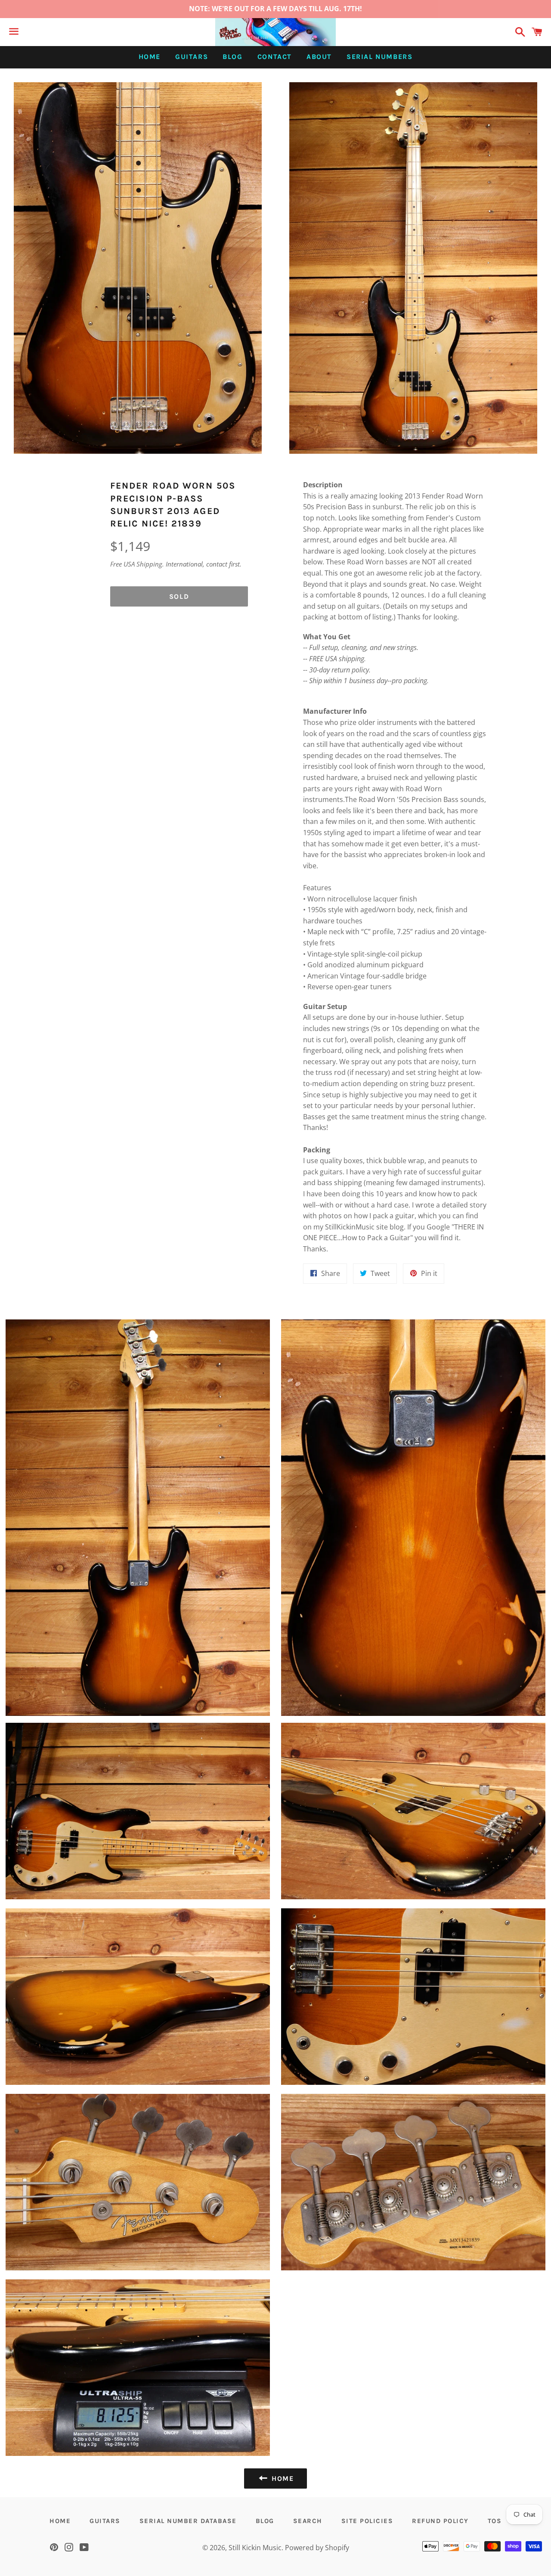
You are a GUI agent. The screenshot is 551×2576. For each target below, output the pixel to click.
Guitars (192, 57)
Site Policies (367, 2521)
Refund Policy (440, 2521)
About (319, 57)
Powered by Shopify (317, 2548)
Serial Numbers (379, 57)
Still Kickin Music (255, 2548)
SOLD (179, 596)
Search (308, 2521)
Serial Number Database (188, 2521)
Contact (275, 57)
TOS (495, 2521)
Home (150, 57)
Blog (232, 57)
